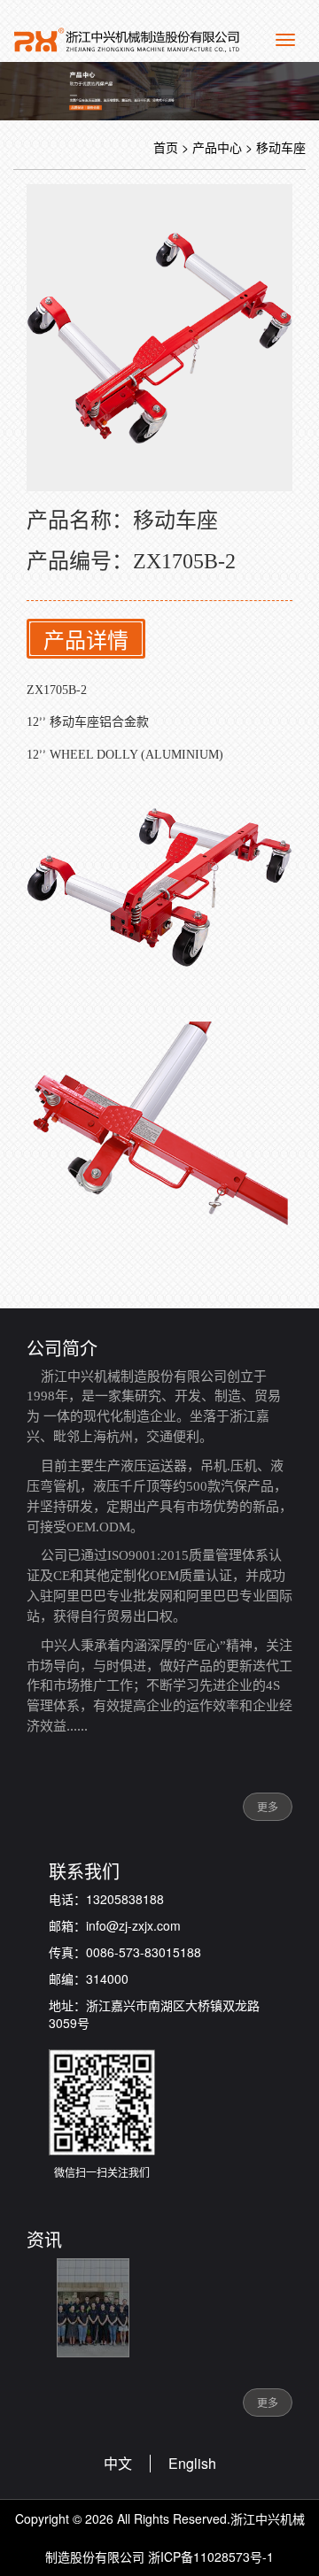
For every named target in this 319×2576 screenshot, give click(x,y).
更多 (268, 1806)
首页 (166, 147)
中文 (118, 2464)
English (192, 2464)
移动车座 (281, 147)
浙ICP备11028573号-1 (211, 2557)
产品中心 (217, 147)
